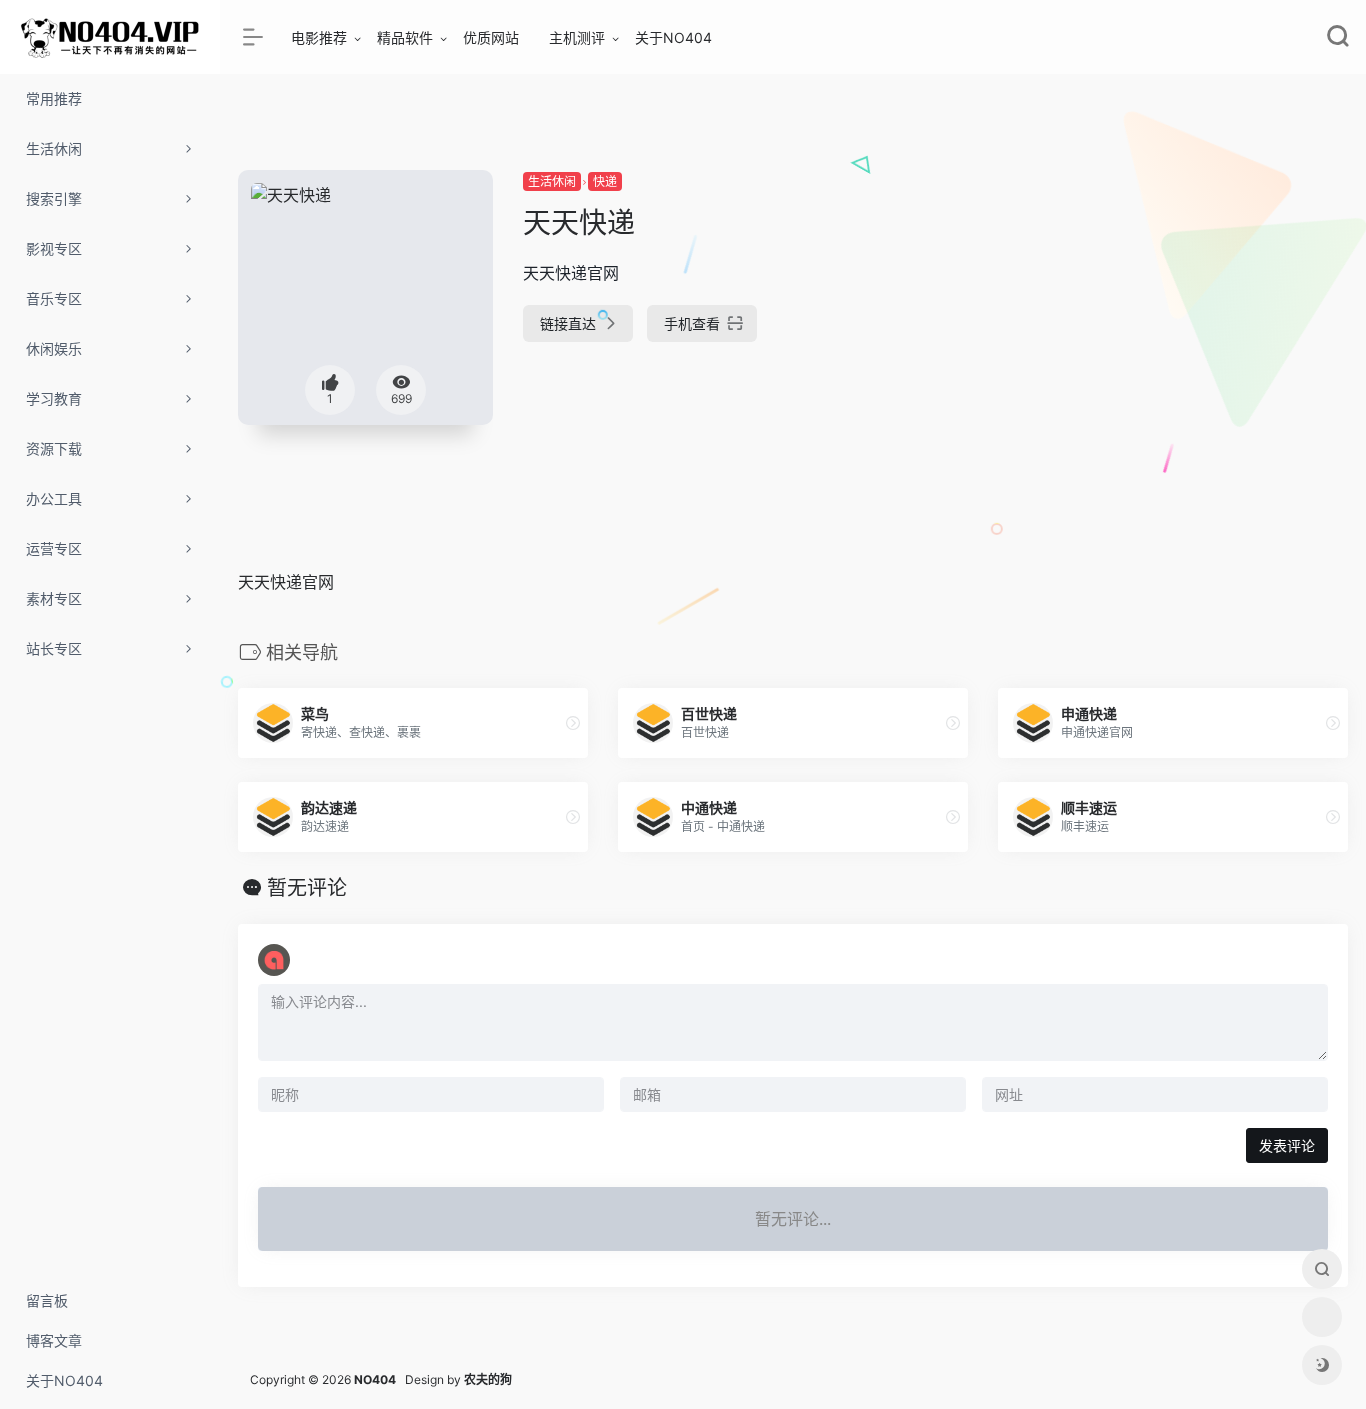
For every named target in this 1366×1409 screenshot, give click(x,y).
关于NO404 (673, 37)
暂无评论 (307, 888)
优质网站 (491, 37)
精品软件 (405, 37)
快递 (605, 181)
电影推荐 (319, 37)
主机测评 (577, 37)
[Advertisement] (1173, 310)
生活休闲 (552, 181)
